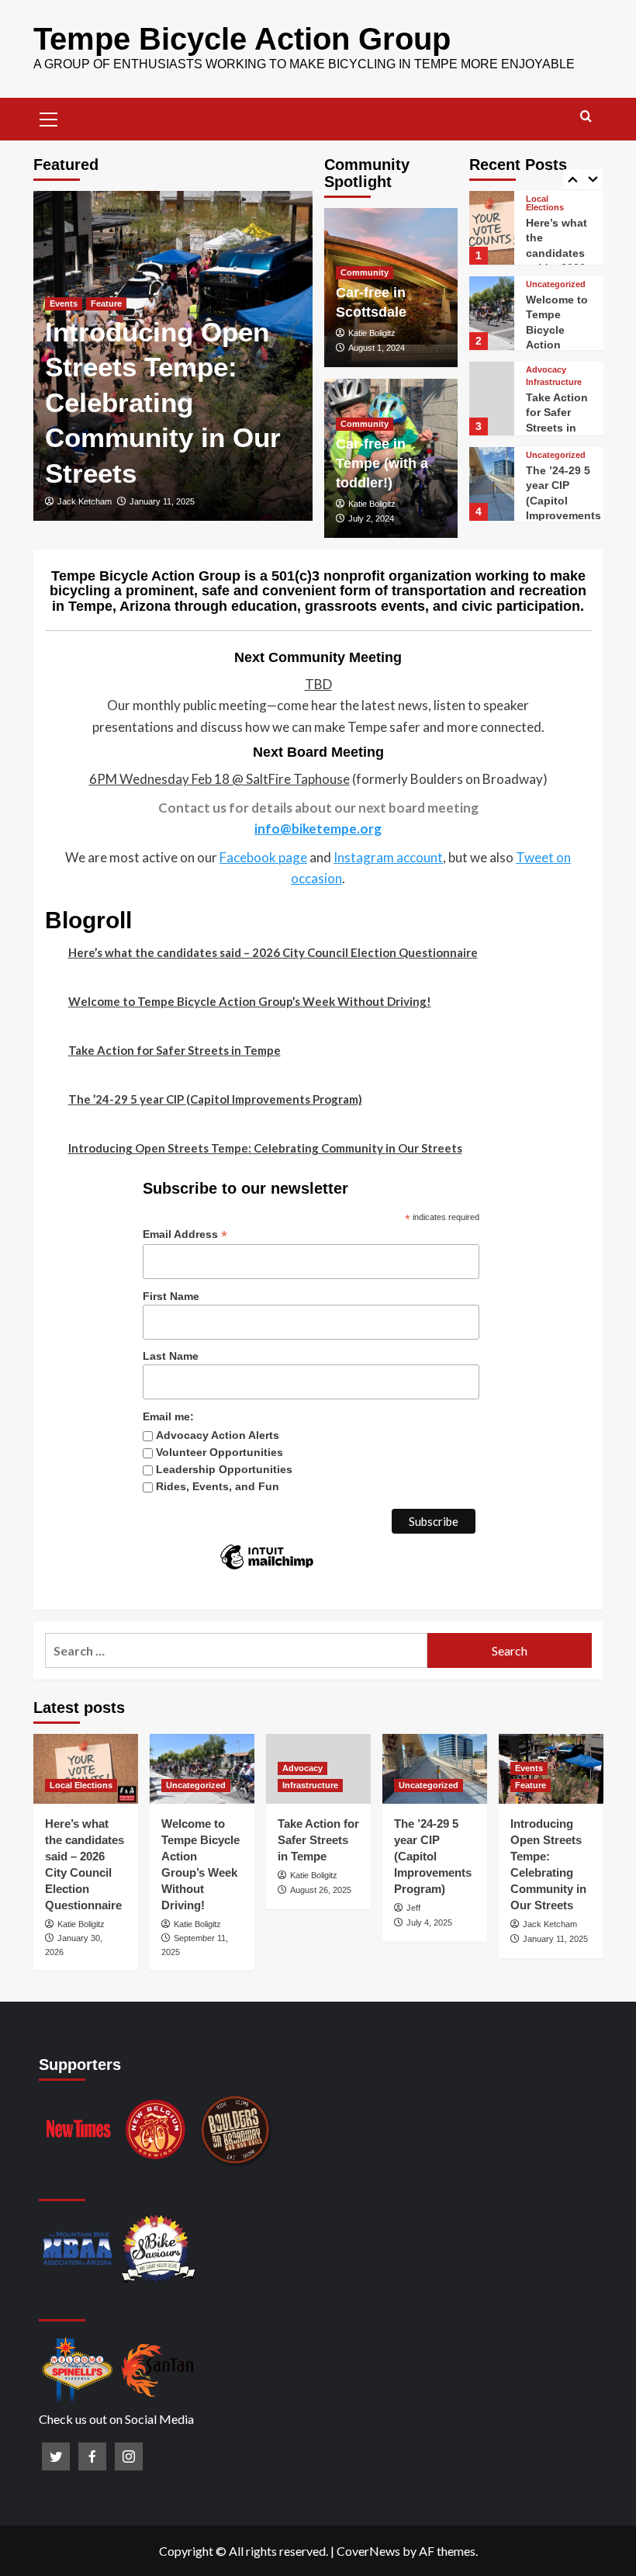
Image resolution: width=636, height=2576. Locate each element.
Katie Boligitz (372, 333)
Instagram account (388, 857)
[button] (49, 117)
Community (365, 272)
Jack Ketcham (85, 501)
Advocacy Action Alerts (218, 1435)
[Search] (586, 117)
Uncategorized (556, 284)
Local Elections (545, 203)
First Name (171, 1296)
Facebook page (263, 857)
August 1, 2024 (377, 348)
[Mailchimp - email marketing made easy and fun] (267, 1569)
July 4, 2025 (429, 1922)
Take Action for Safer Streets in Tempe (175, 1050)
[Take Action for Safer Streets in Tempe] (492, 399)
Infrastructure (554, 382)
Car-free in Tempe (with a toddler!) (382, 463)
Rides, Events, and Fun (218, 1486)
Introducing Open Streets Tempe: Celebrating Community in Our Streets (163, 402)
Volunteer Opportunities (219, 1452)
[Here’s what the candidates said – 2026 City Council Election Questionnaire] (492, 228)
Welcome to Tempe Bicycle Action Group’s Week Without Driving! (250, 1001)
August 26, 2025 (321, 1890)
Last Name (171, 1356)
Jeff (413, 1908)
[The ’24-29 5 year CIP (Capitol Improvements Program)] (492, 484)
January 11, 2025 (162, 501)
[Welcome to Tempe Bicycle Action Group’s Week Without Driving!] (492, 313)
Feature (106, 303)
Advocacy (546, 370)
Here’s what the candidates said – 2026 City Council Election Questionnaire (273, 952)
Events (64, 303)
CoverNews (368, 2551)
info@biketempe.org (318, 829)
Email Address (185, 1234)
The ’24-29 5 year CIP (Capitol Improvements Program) (563, 501)
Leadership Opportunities (224, 1469)
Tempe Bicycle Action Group (242, 39)
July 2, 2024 (371, 518)
